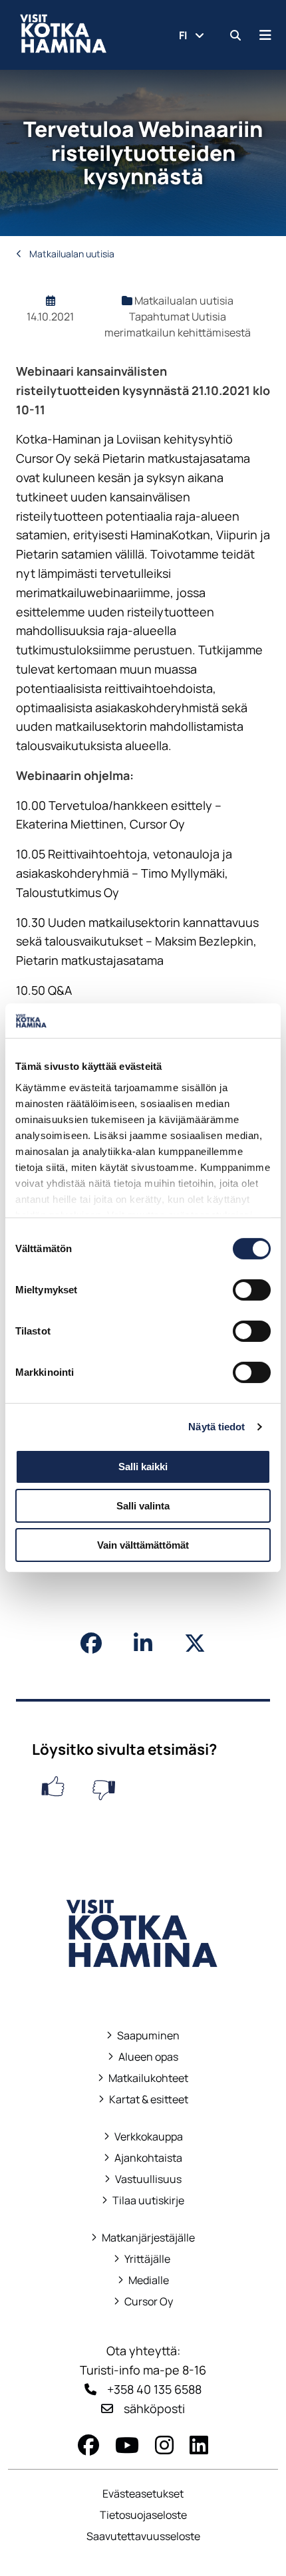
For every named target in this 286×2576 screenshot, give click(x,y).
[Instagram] (164, 2445)
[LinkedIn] (199, 2445)
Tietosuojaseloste (143, 2515)
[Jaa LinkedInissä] (143, 1643)
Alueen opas (143, 2057)
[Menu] (265, 35)
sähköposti (154, 2408)
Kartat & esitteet (143, 2100)
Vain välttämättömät (143, 1545)
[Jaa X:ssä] (195, 1643)
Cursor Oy (143, 2302)
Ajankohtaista (148, 2158)
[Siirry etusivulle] (143, 1986)
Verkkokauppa (143, 2137)
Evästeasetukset (143, 2494)
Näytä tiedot (216, 1427)
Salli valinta (143, 1506)
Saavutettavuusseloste (143, 2536)
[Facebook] (88, 2445)
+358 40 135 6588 (154, 2389)
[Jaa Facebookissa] (91, 1643)
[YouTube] (127, 2445)
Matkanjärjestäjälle (143, 2238)
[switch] (252, 1290)
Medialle (149, 2280)
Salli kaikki (143, 1467)
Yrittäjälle (143, 2259)
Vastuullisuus (143, 2179)
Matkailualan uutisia (71, 254)
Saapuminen (143, 2036)
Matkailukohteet (143, 2078)
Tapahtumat (160, 317)
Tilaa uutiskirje (148, 2201)
